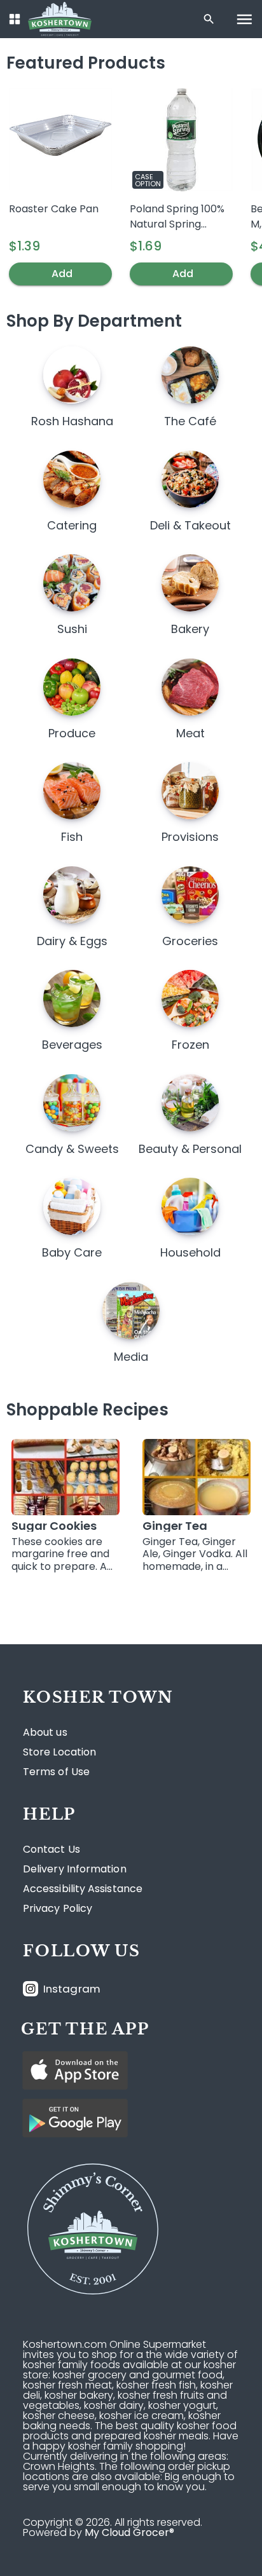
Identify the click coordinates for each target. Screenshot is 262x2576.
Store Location (59, 1752)
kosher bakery (79, 2395)
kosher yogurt (182, 2405)
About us (45, 1733)
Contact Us (52, 1850)
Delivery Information (75, 1869)
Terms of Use (56, 1772)
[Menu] (245, 19)
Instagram (72, 1989)
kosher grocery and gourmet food (138, 2375)
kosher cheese (59, 2416)
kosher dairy (114, 2405)
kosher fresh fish (156, 2385)
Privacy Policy (58, 1909)
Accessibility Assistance (83, 1889)
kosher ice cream (141, 2416)
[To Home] (60, 19)
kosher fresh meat (67, 2385)
